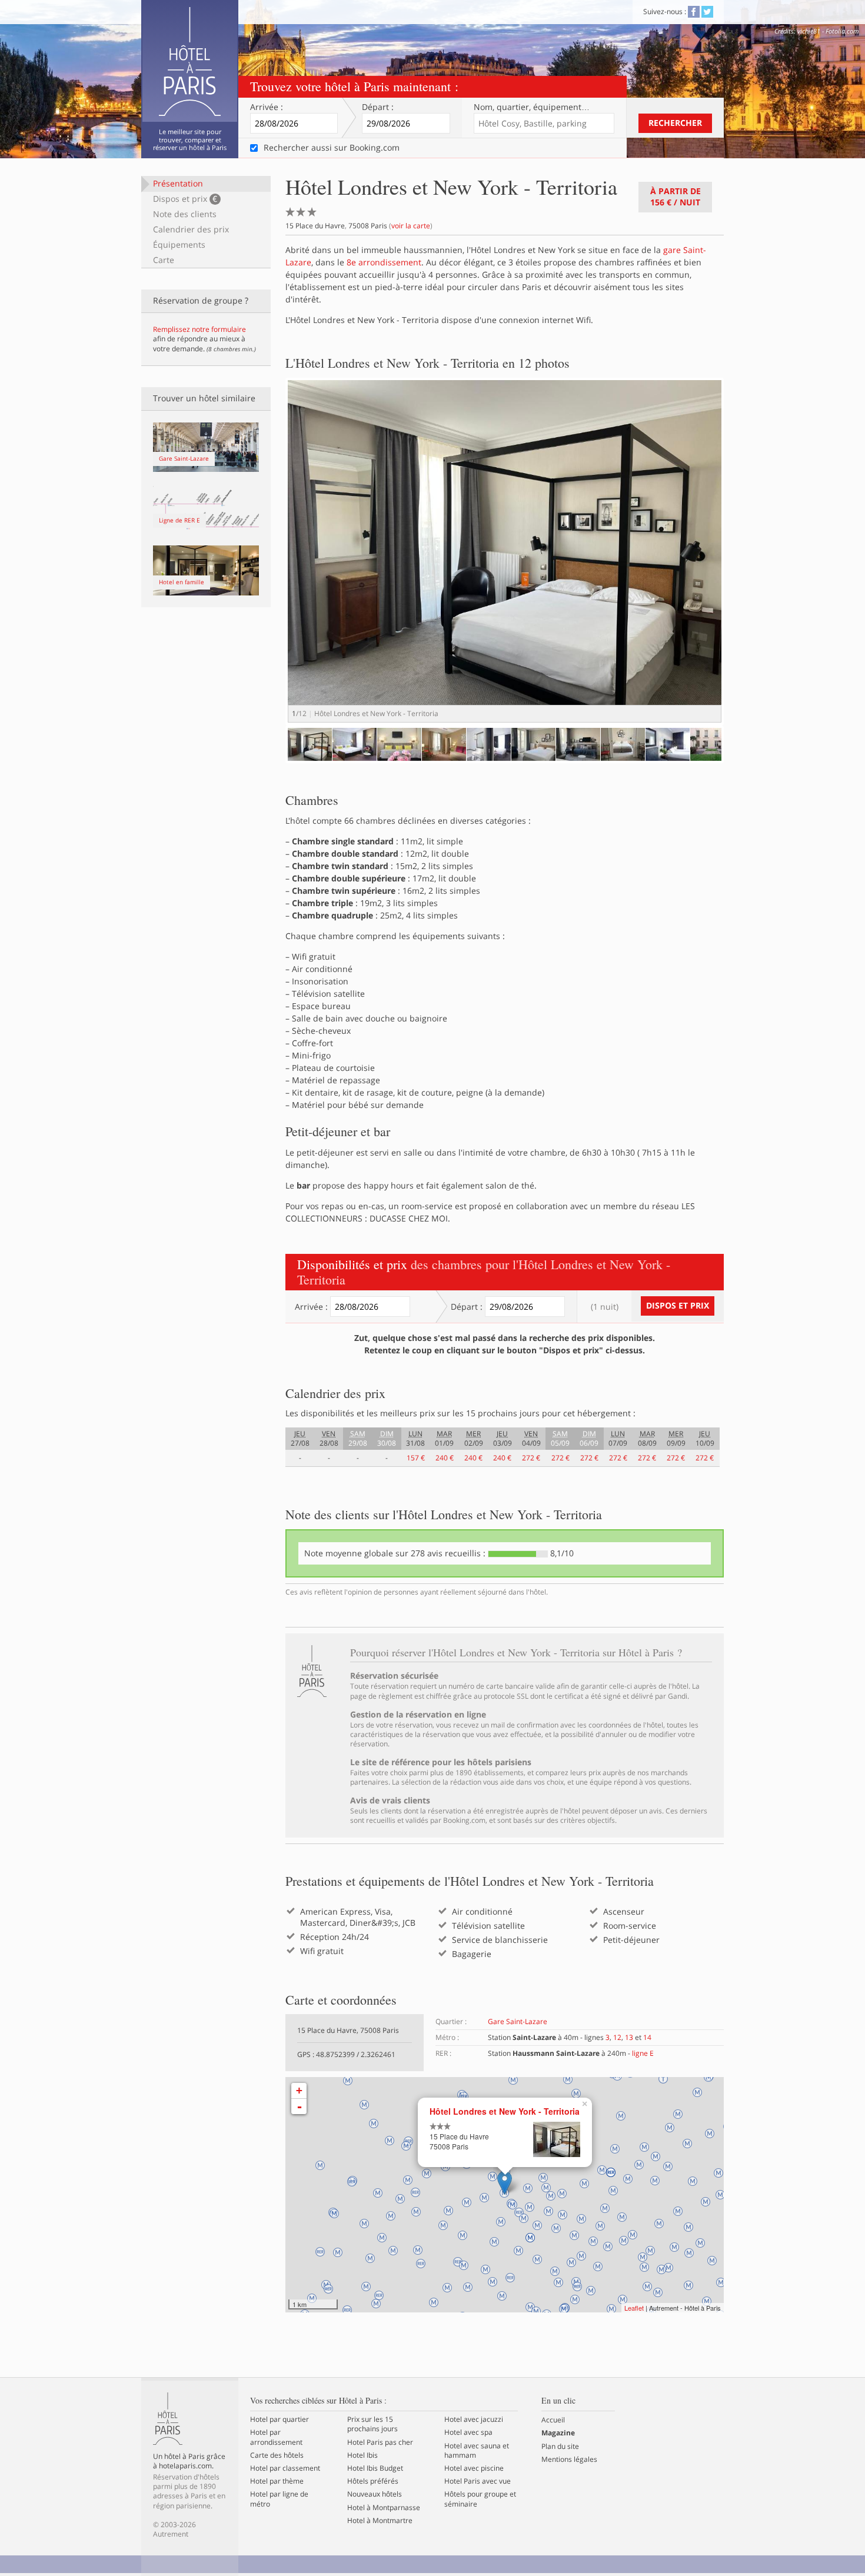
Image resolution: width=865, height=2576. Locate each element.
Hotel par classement (285, 2468)
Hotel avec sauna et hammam (477, 2451)
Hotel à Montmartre (380, 2521)
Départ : (378, 107)
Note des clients (185, 214)
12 (617, 2037)
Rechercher (675, 123)
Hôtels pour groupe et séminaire (480, 2499)
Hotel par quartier (280, 2419)
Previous (270, 755)
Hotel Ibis (362, 2455)
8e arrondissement (384, 262)
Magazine (558, 2433)
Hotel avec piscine (474, 2468)
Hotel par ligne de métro (279, 2499)
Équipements (179, 244)
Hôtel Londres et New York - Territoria (505, 2111)
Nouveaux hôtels (375, 2494)
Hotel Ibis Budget (375, 2468)
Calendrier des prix (191, 229)
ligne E (643, 2053)
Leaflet (634, 2308)
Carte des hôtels (277, 2455)
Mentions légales (569, 2459)
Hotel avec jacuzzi (474, 2419)
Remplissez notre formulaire (199, 329)
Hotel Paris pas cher (380, 2442)
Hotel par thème (277, 2481)
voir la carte (411, 226)
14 (647, 2037)
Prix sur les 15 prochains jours (372, 2424)
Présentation (178, 183)
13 (629, 2037)
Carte (164, 260)
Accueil (553, 2420)
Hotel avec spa (468, 2432)
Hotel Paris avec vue (478, 2481)
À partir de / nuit (676, 197)
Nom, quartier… (532, 107)
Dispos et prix (185, 199)
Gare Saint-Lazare (518, 2021)
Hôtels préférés (373, 2481)
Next (742, 562)
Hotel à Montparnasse (384, 2508)
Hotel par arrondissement (276, 2437)
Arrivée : (267, 107)
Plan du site (560, 2447)
